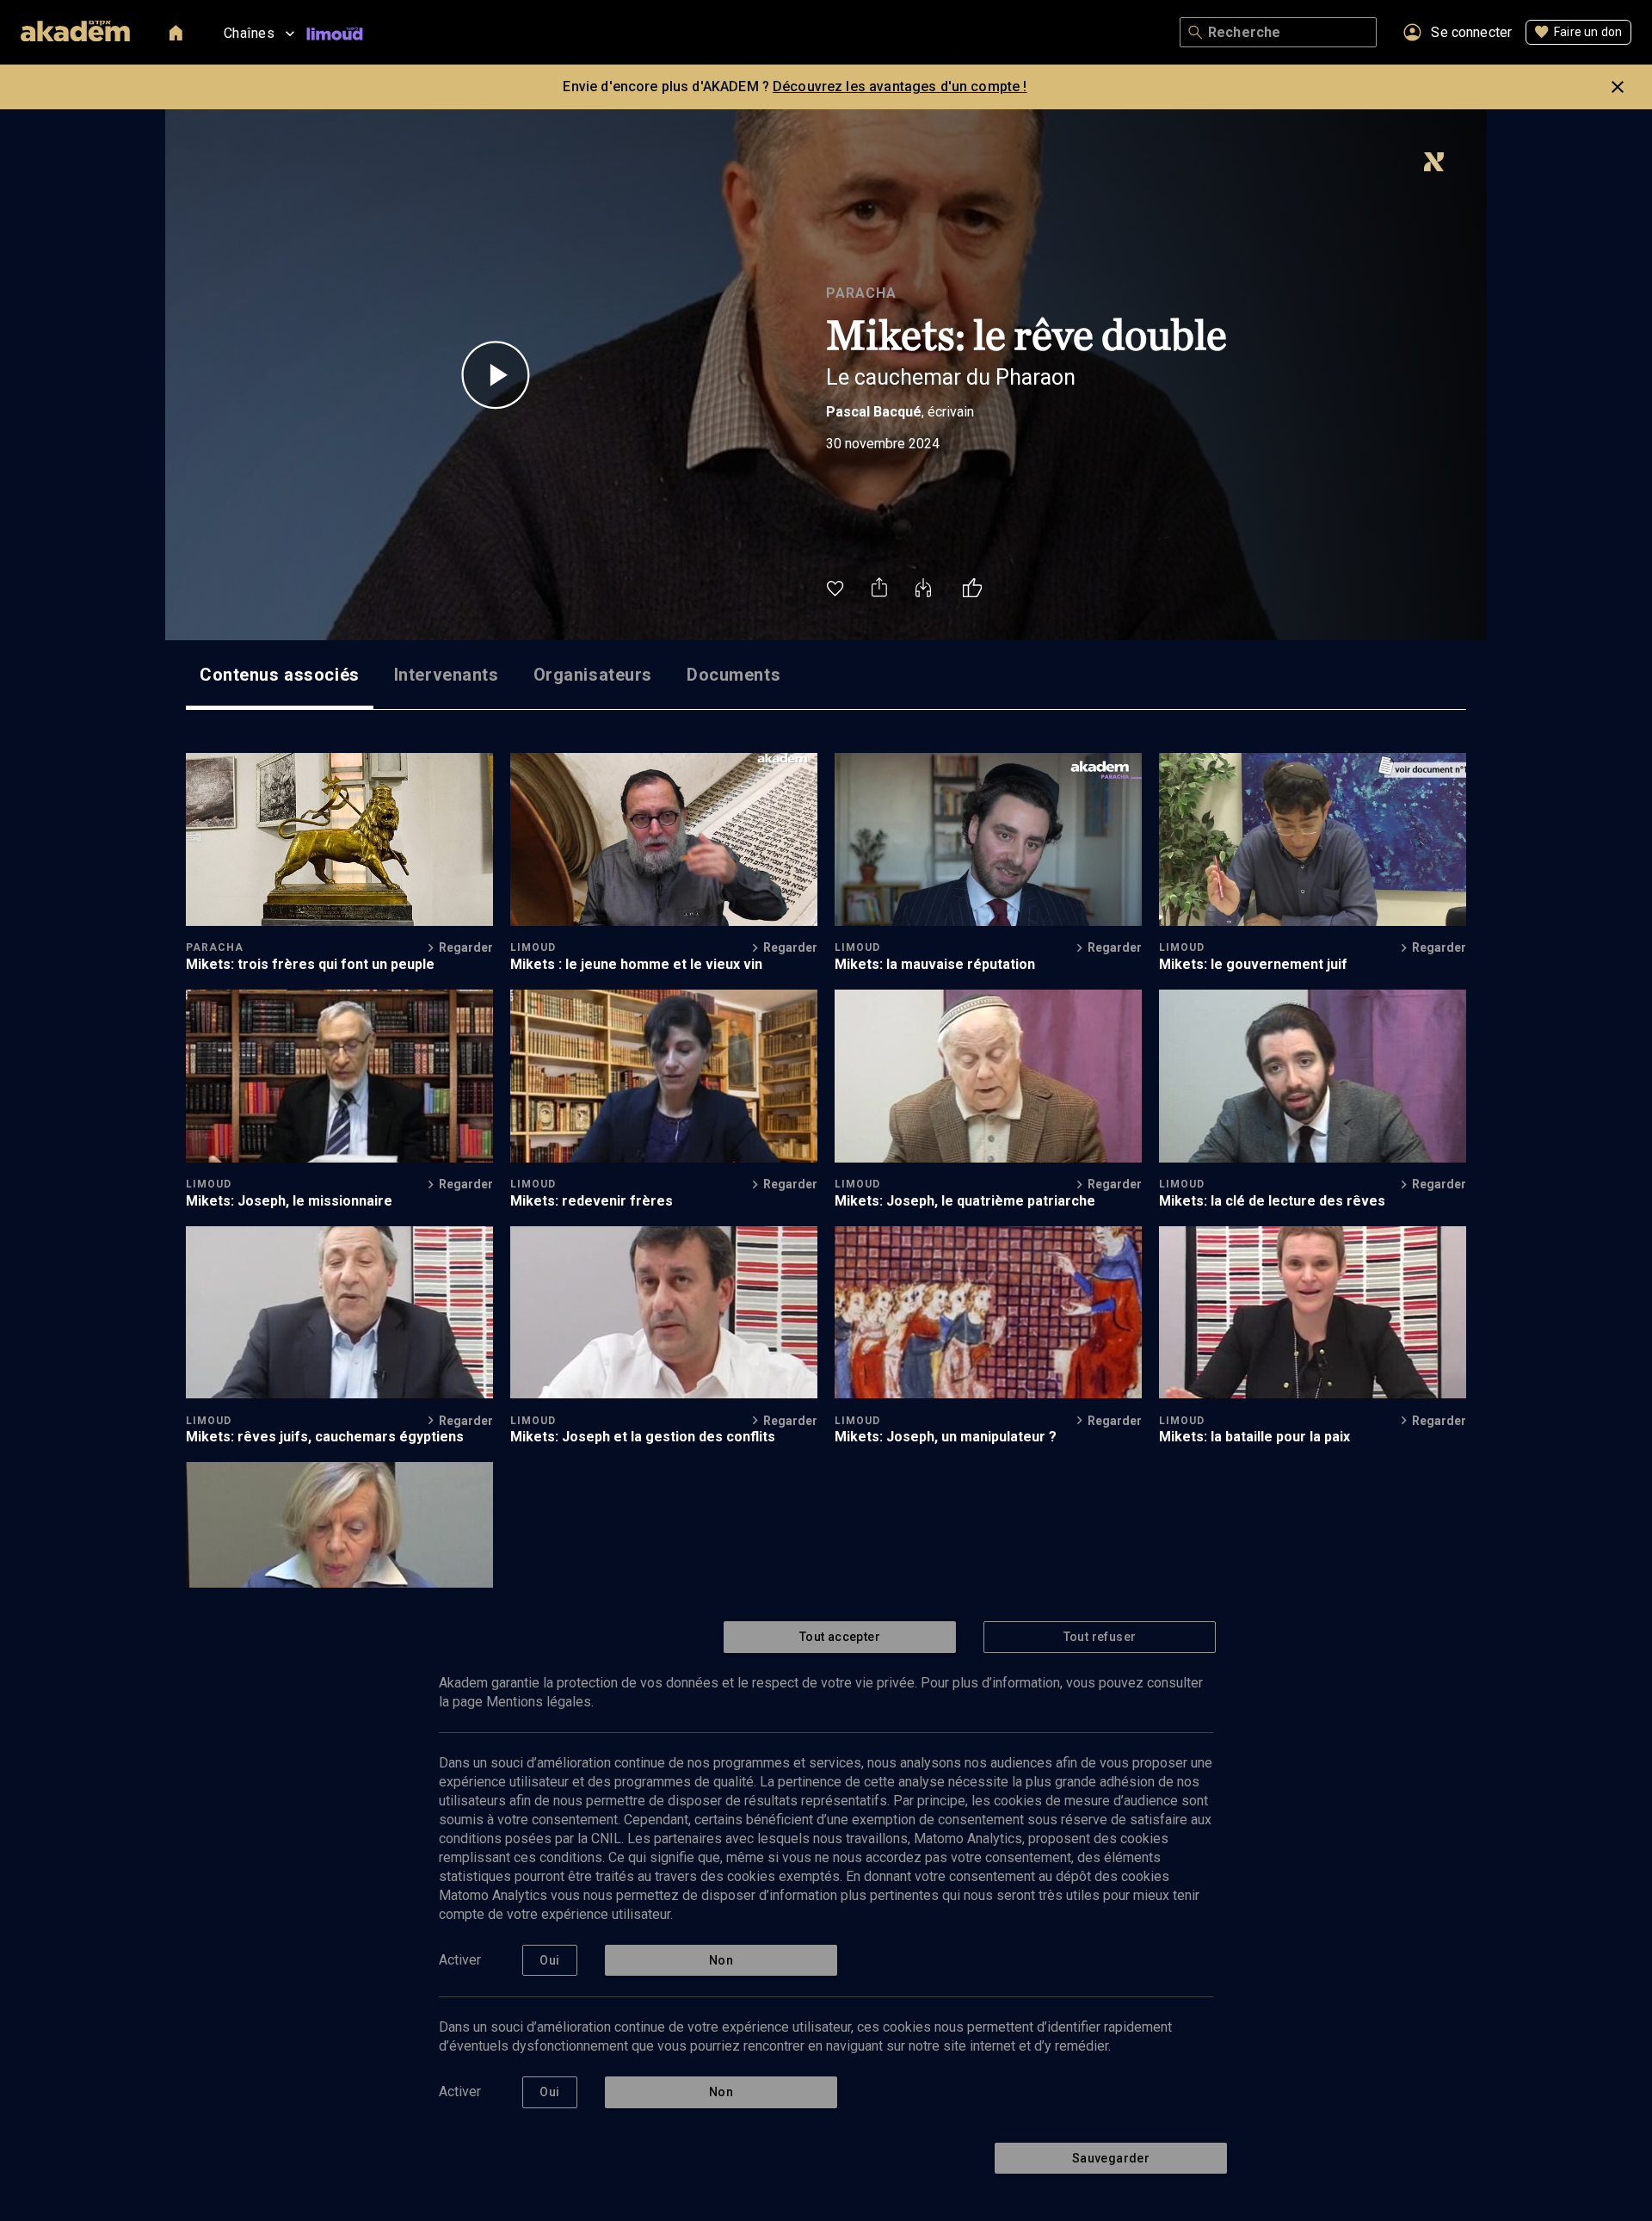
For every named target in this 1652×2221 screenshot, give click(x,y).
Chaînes (249, 33)
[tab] (280, 675)
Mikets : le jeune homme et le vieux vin (636, 964)
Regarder (466, 947)
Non (721, 1960)
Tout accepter (840, 1637)
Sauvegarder (1111, 2158)
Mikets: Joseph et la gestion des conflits (643, 1437)
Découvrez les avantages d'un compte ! (900, 86)
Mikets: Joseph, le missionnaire (289, 1201)
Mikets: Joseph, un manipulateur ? (946, 1437)
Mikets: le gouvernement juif (1253, 964)
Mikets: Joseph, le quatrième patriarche (965, 1201)
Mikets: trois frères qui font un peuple (310, 964)
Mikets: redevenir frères (592, 1201)
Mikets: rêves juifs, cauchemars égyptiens (325, 1437)
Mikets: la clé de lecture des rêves (1272, 1201)
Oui (549, 1960)
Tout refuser (1100, 1637)
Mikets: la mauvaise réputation (935, 964)
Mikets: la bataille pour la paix (1254, 1437)
